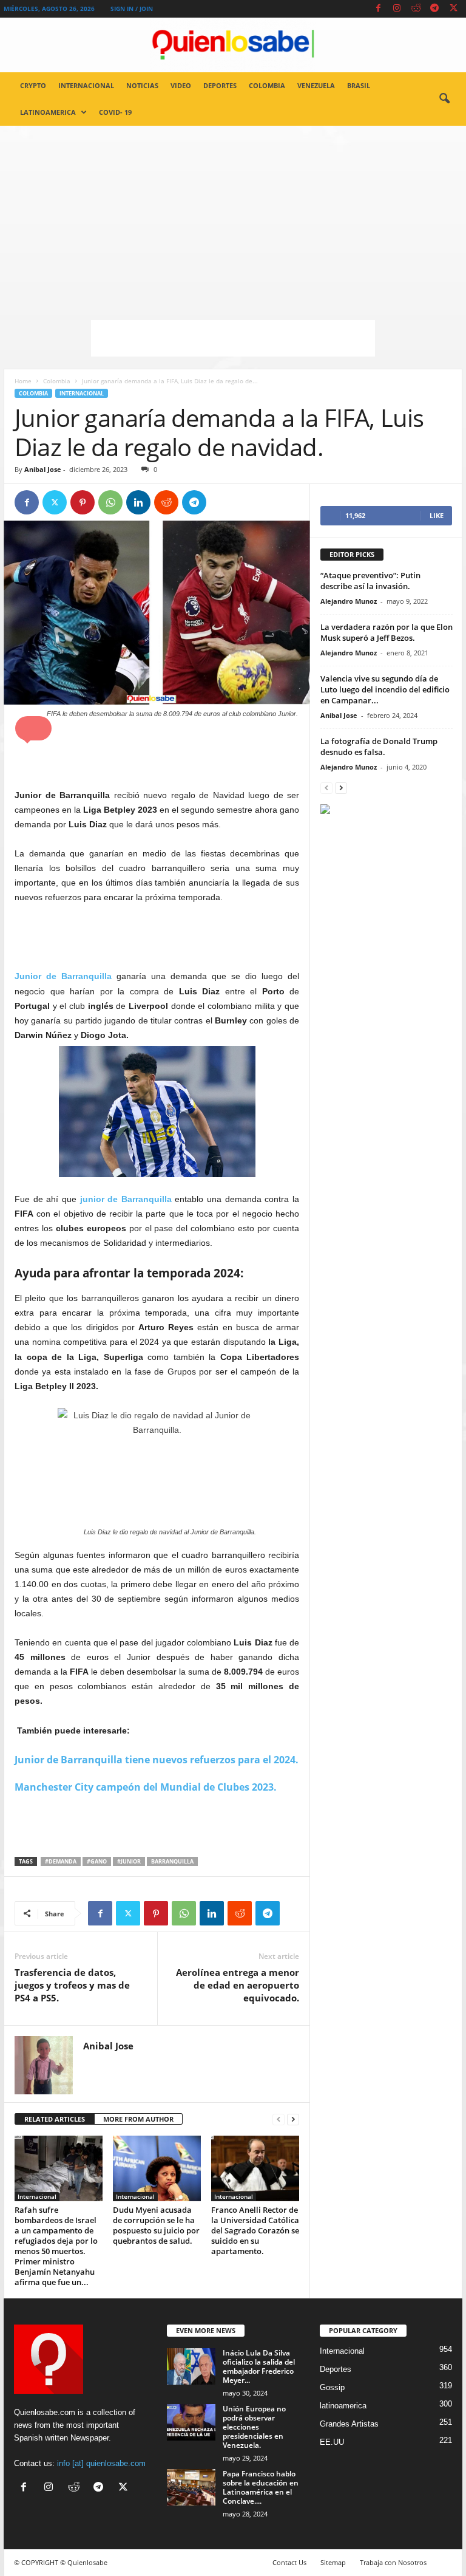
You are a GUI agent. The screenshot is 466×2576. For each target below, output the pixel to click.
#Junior (129, 1861)
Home (23, 381)
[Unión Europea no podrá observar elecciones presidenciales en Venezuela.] (191, 2422)
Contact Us (289, 2562)
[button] (444, 99)
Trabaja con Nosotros (393, 2562)
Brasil (359, 85)
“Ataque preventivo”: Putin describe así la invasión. (370, 581)
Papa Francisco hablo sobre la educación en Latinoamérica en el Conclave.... (261, 2487)
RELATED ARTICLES (55, 2119)
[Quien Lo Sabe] (233, 45)
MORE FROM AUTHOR (138, 2119)
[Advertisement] (233, 217)
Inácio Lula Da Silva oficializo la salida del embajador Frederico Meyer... (259, 2366)
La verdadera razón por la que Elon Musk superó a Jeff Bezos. (387, 632)
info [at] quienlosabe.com (101, 2463)
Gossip (332, 2387)
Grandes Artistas (349, 2424)
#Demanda (61, 1861)
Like (437, 515)
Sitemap (333, 2562)
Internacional (86, 85)
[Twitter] (453, 9)
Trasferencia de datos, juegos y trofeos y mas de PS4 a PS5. (72, 1985)
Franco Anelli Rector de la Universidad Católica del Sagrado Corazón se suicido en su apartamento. (255, 2230)
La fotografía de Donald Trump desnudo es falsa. (379, 746)
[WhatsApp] (110, 502)
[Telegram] (434, 9)
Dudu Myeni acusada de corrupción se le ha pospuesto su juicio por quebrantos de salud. (156, 2225)
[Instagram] (397, 9)
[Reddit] (416, 9)
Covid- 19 (115, 112)
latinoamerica (48, 112)
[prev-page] (279, 2120)
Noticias (142, 85)
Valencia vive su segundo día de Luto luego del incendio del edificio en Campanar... (385, 689)
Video (181, 85)
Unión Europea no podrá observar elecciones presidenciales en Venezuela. (254, 2427)
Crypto (33, 85)
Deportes (220, 85)
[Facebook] (378, 9)
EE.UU (332, 2442)
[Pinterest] (83, 502)
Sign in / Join (132, 9)
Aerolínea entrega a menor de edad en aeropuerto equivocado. (238, 1985)
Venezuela (316, 85)
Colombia (267, 85)
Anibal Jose (43, 469)
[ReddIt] (166, 502)
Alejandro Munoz (349, 601)
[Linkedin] (138, 502)
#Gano (97, 1861)
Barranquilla (172, 1861)
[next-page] (293, 2120)
